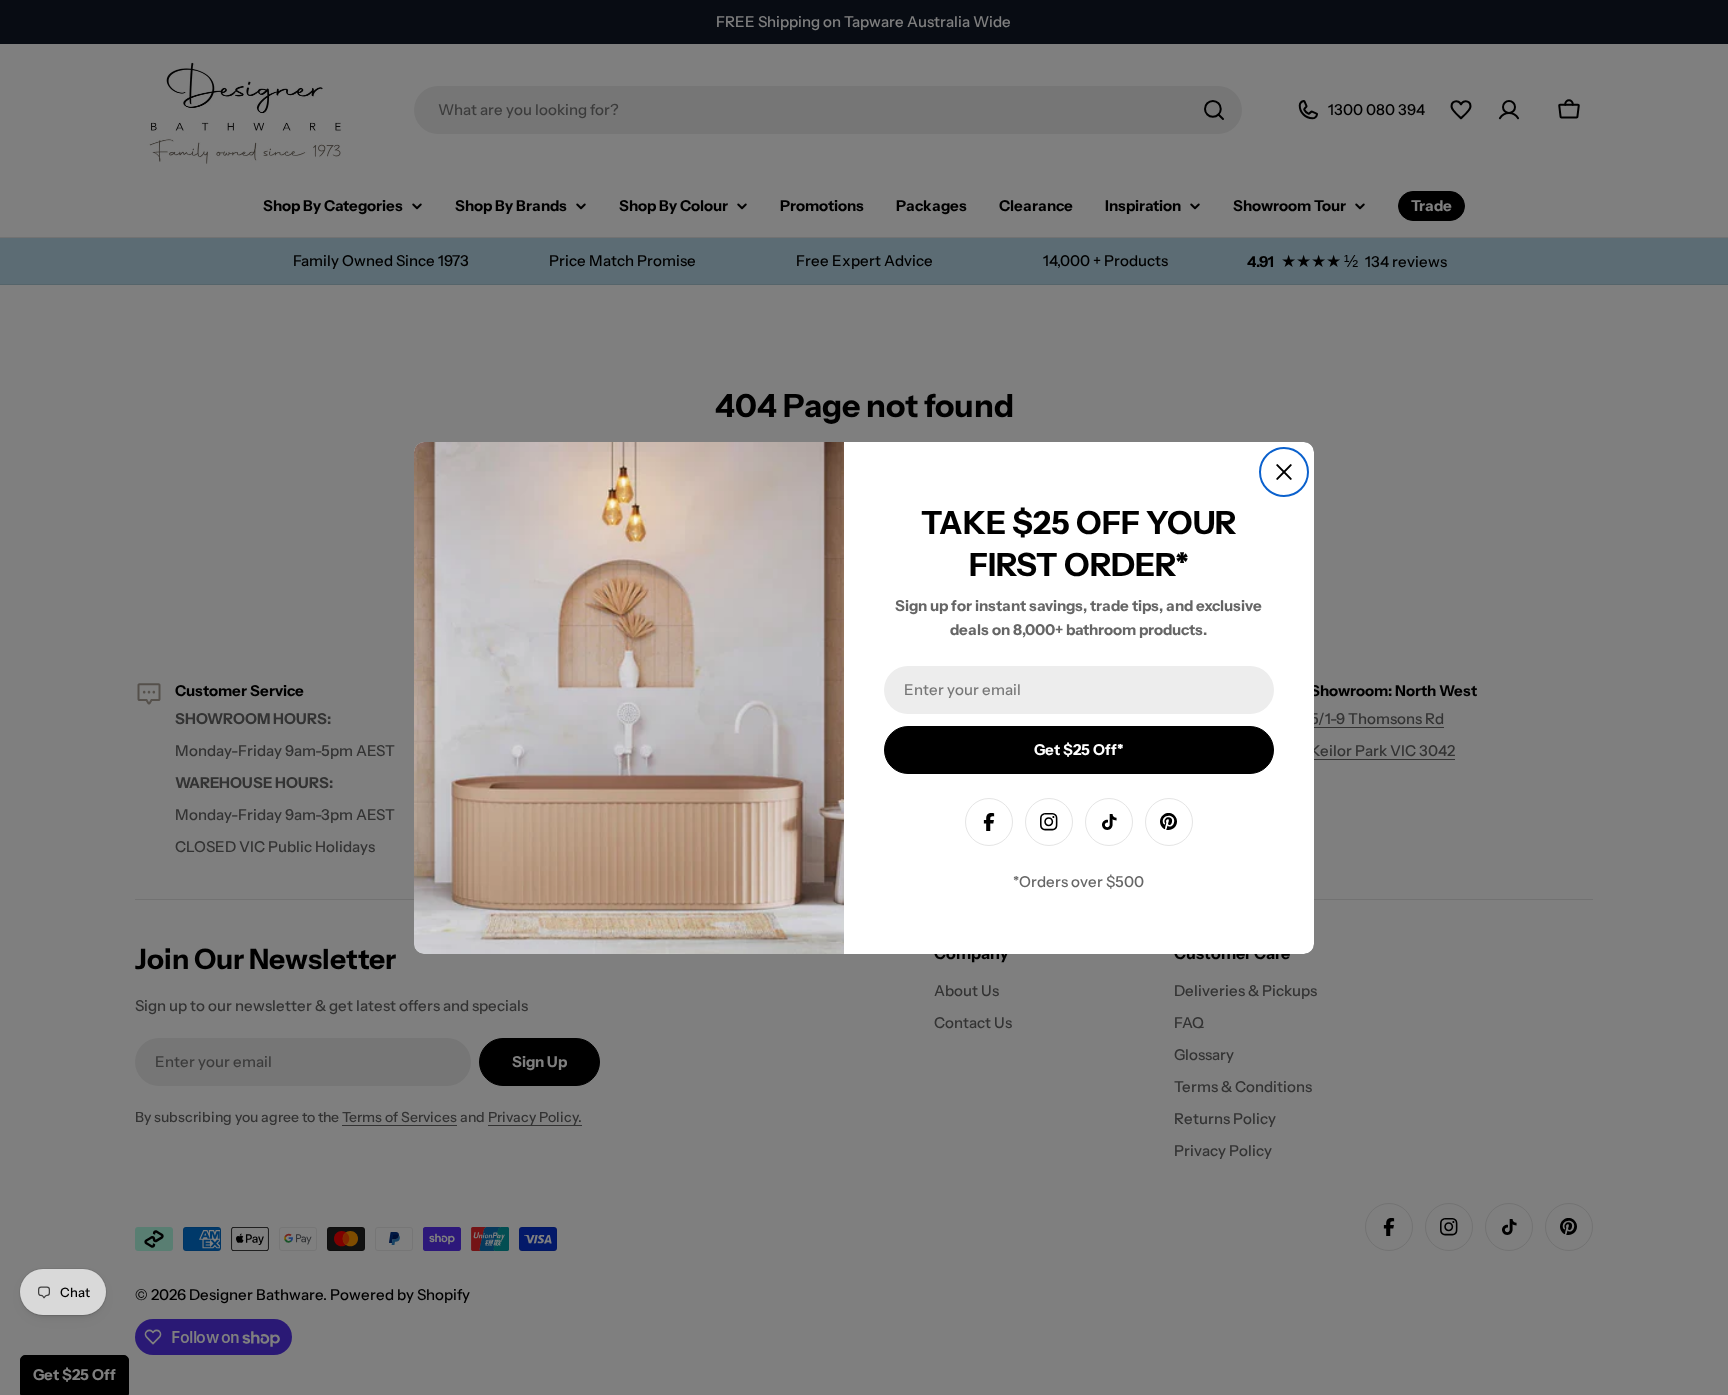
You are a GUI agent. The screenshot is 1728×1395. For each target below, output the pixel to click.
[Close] (1284, 472)
